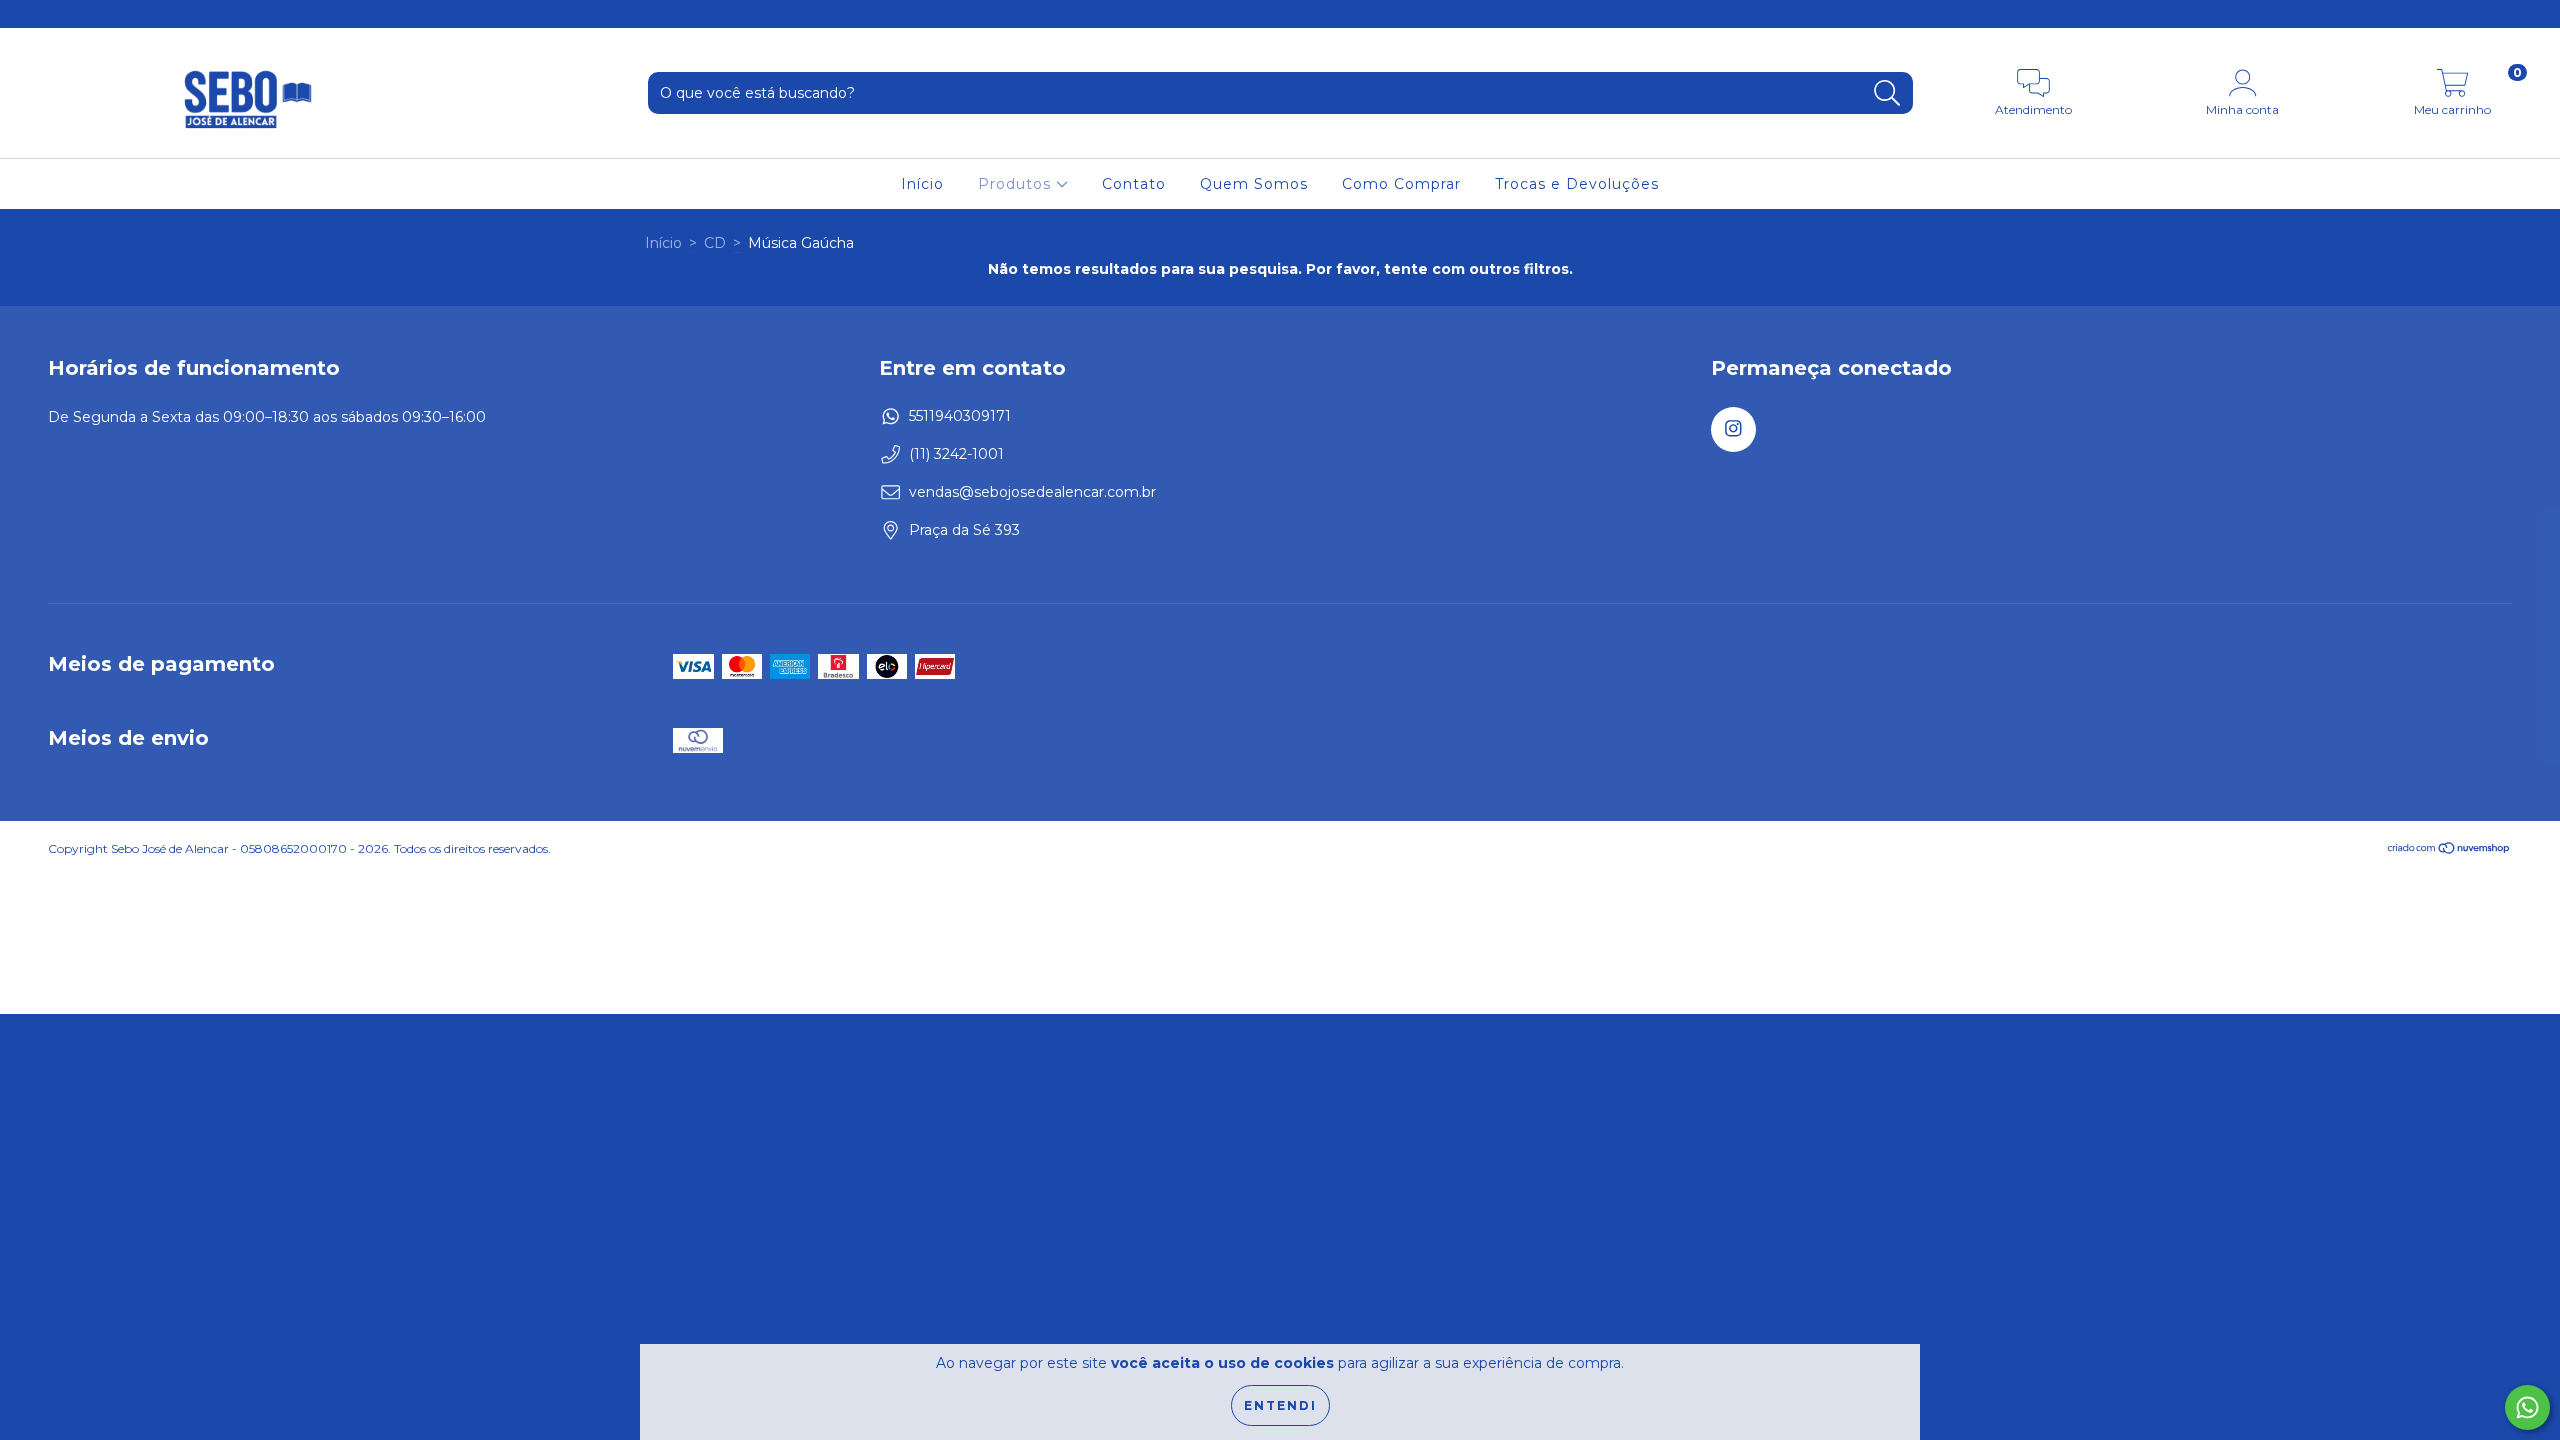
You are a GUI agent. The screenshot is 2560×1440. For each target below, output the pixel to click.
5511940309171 (960, 416)
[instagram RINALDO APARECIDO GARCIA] (28, 14)
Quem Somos (1254, 184)
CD (715, 243)
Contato (1134, 184)
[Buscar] (1887, 93)
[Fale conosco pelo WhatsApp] (2527, 1407)
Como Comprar (1401, 184)
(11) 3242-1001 (956, 454)
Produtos (1017, 184)
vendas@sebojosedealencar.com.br (1032, 492)
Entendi (1280, 1405)
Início (922, 184)
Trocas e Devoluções (1577, 184)
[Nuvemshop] (2449, 850)
